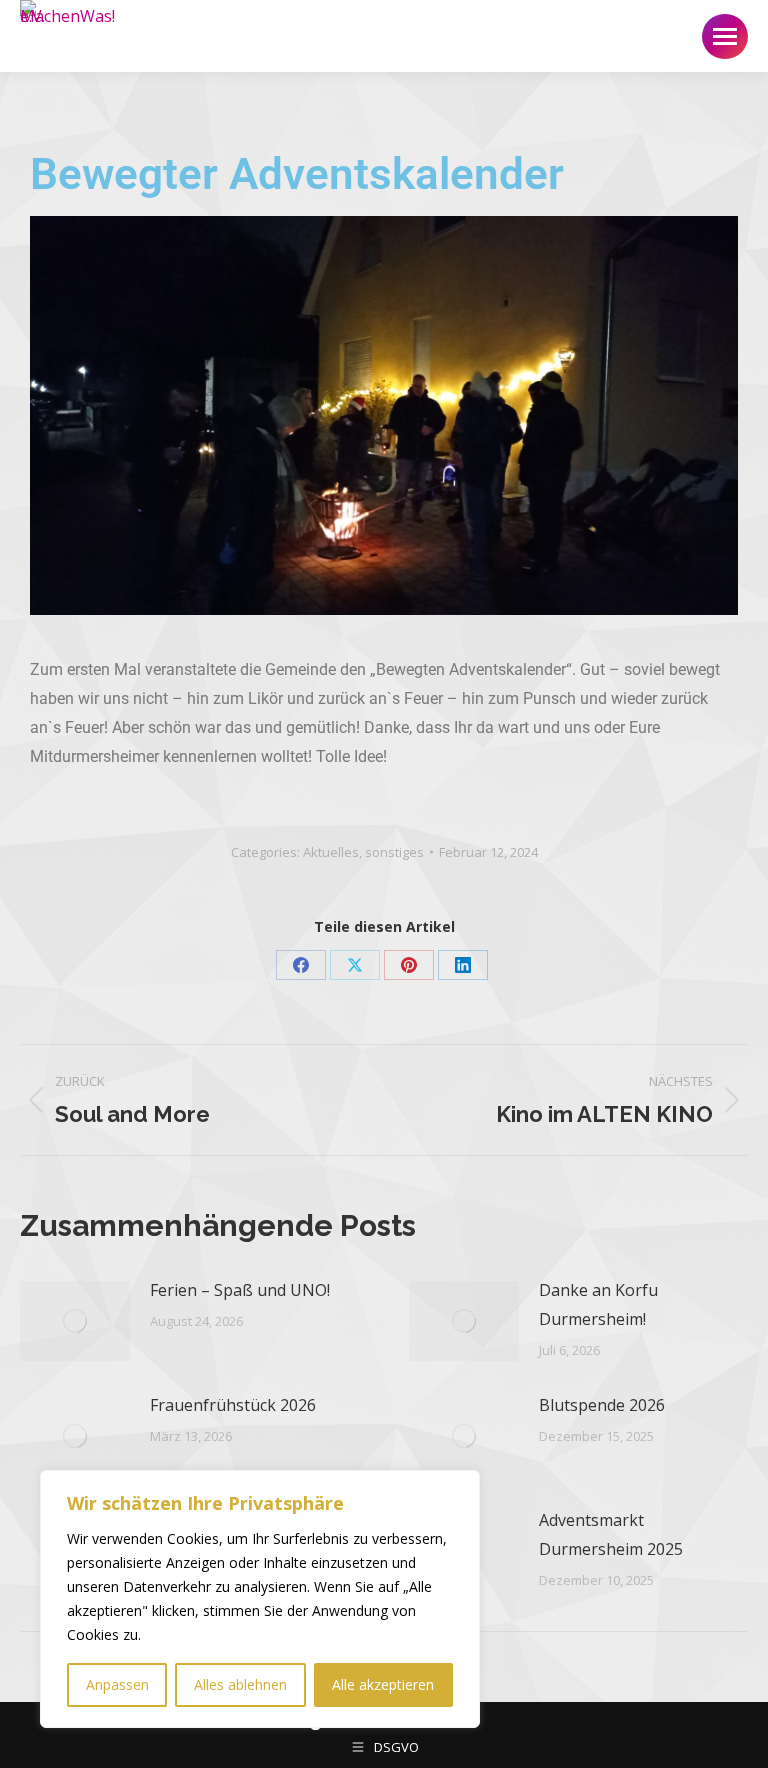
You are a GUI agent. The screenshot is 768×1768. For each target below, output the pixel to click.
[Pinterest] (409, 965)
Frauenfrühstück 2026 (233, 1405)
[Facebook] (301, 965)
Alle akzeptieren (383, 1684)
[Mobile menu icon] (725, 36)
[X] (355, 965)
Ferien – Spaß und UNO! (240, 1290)
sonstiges (394, 852)
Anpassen (117, 1684)
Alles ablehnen (240, 1684)
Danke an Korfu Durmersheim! (598, 1304)
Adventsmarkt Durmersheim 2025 (611, 1534)
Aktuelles (331, 852)
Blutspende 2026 (602, 1405)
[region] (260, 1599)
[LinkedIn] (463, 965)
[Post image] (75, 1321)
